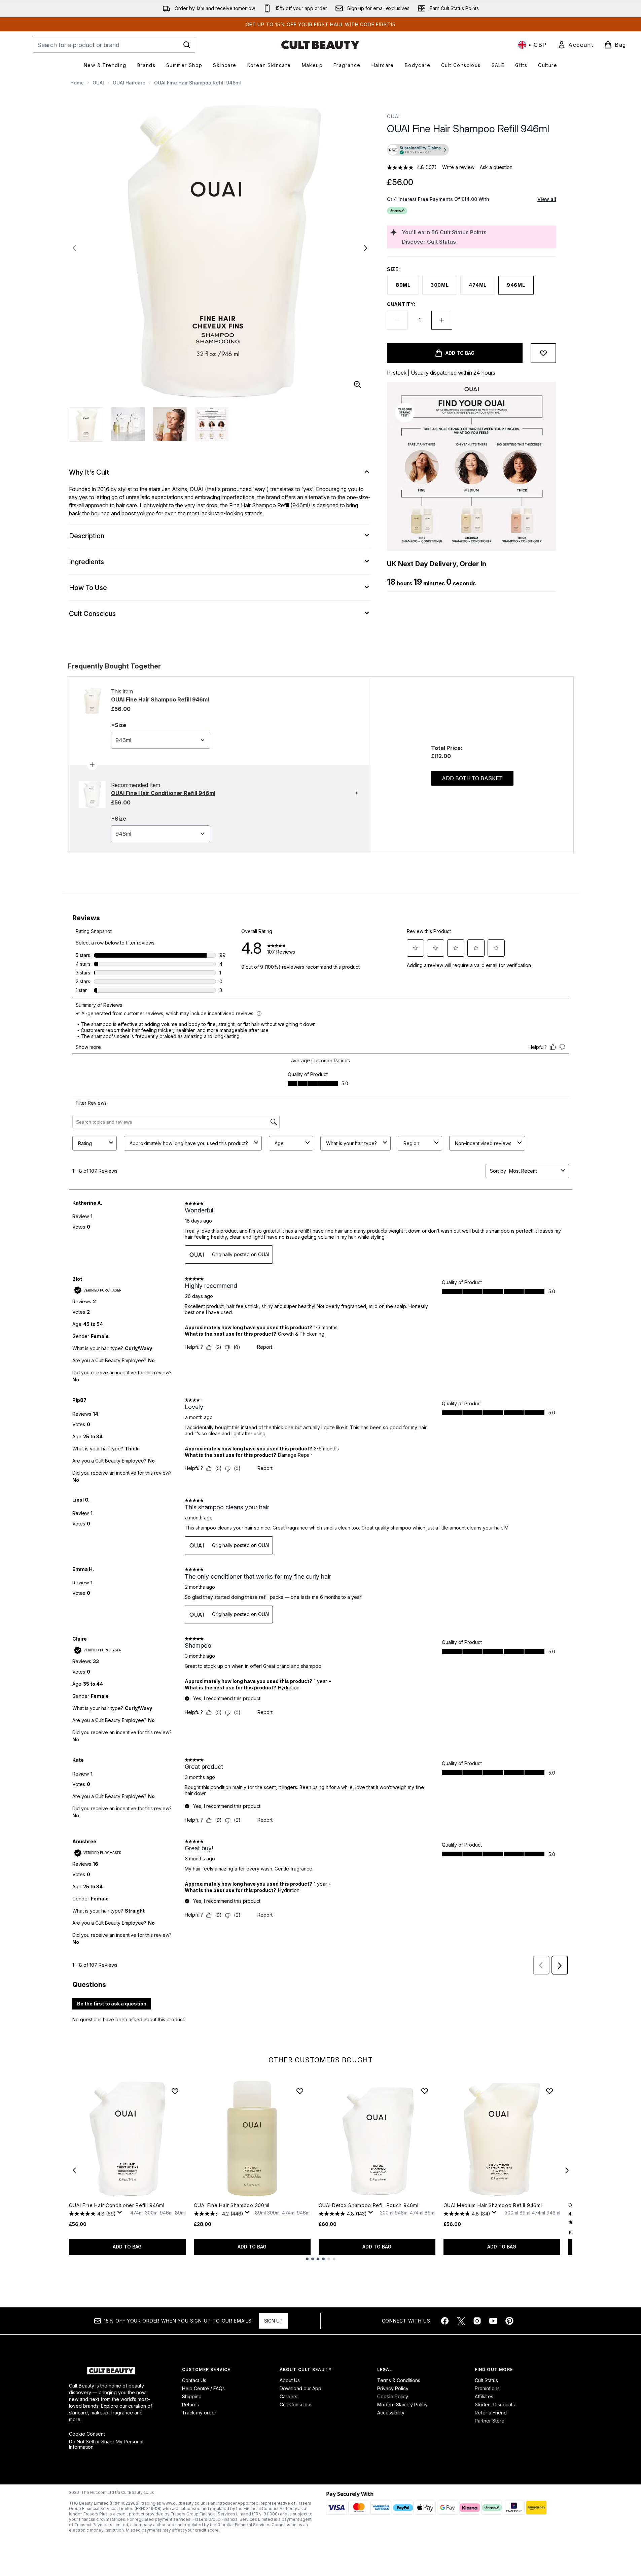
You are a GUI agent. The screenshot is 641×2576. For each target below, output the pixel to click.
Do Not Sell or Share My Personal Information (106, 2444)
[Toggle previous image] (74, 248)
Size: (394, 269)
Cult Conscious (296, 2405)
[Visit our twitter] (461, 2321)
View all (547, 199)
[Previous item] (74, 2170)
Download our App (300, 2388)
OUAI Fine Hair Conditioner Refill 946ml (117, 2205)
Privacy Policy (393, 2388)
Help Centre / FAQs (203, 2388)
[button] (471, 151)
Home (77, 83)
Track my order (199, 2413)
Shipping (192, 2396)
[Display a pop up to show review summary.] (121, 2214)
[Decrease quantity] (397, 320)
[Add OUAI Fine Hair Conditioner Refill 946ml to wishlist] (175, 2091)
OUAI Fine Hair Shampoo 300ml (232, 2205)
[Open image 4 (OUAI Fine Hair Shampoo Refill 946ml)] (212, 424)
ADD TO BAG (127, 2247)
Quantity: (401, 304)
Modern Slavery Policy (402, 2405)
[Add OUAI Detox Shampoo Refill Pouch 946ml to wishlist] (425, 2091)
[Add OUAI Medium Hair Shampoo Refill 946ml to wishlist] (549, 2091)
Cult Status (486, 2380)
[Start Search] (187, 45)
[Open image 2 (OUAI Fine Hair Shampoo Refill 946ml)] (128, 424)
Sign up (273, 2321)
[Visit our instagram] (477, 2321)
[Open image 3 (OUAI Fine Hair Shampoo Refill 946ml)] (170, 424)
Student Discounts (495, 2405)
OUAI (98, 83)
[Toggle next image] (365, 248)
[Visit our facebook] (445, 2321)
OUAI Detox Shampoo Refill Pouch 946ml (369, 2205)
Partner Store (490, 2421)
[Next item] (567, 2170)
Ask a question (496, 167)
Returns (190, 2405)
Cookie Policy (393, 2396)
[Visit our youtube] (493, 2321)
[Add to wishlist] (543, 353)
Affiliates (484, 2396)
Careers (289, 2396)
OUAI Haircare (129, 83)
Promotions (487, 2388)
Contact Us (194, 2380)
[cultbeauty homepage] (320, 45)
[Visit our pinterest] (509, 2321)
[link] (575, 45)
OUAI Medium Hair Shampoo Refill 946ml (493, 2205)
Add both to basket (472, 778)
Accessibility (391, 2413)
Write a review (458, 167)
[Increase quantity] (442, 320)
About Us (290, 2380)
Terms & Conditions (399, 2380)
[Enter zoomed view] (357, 384)
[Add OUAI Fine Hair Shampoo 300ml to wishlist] (300, 2091)
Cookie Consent (87, 2434)
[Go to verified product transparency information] (418, 150)
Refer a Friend (491, 2413)
